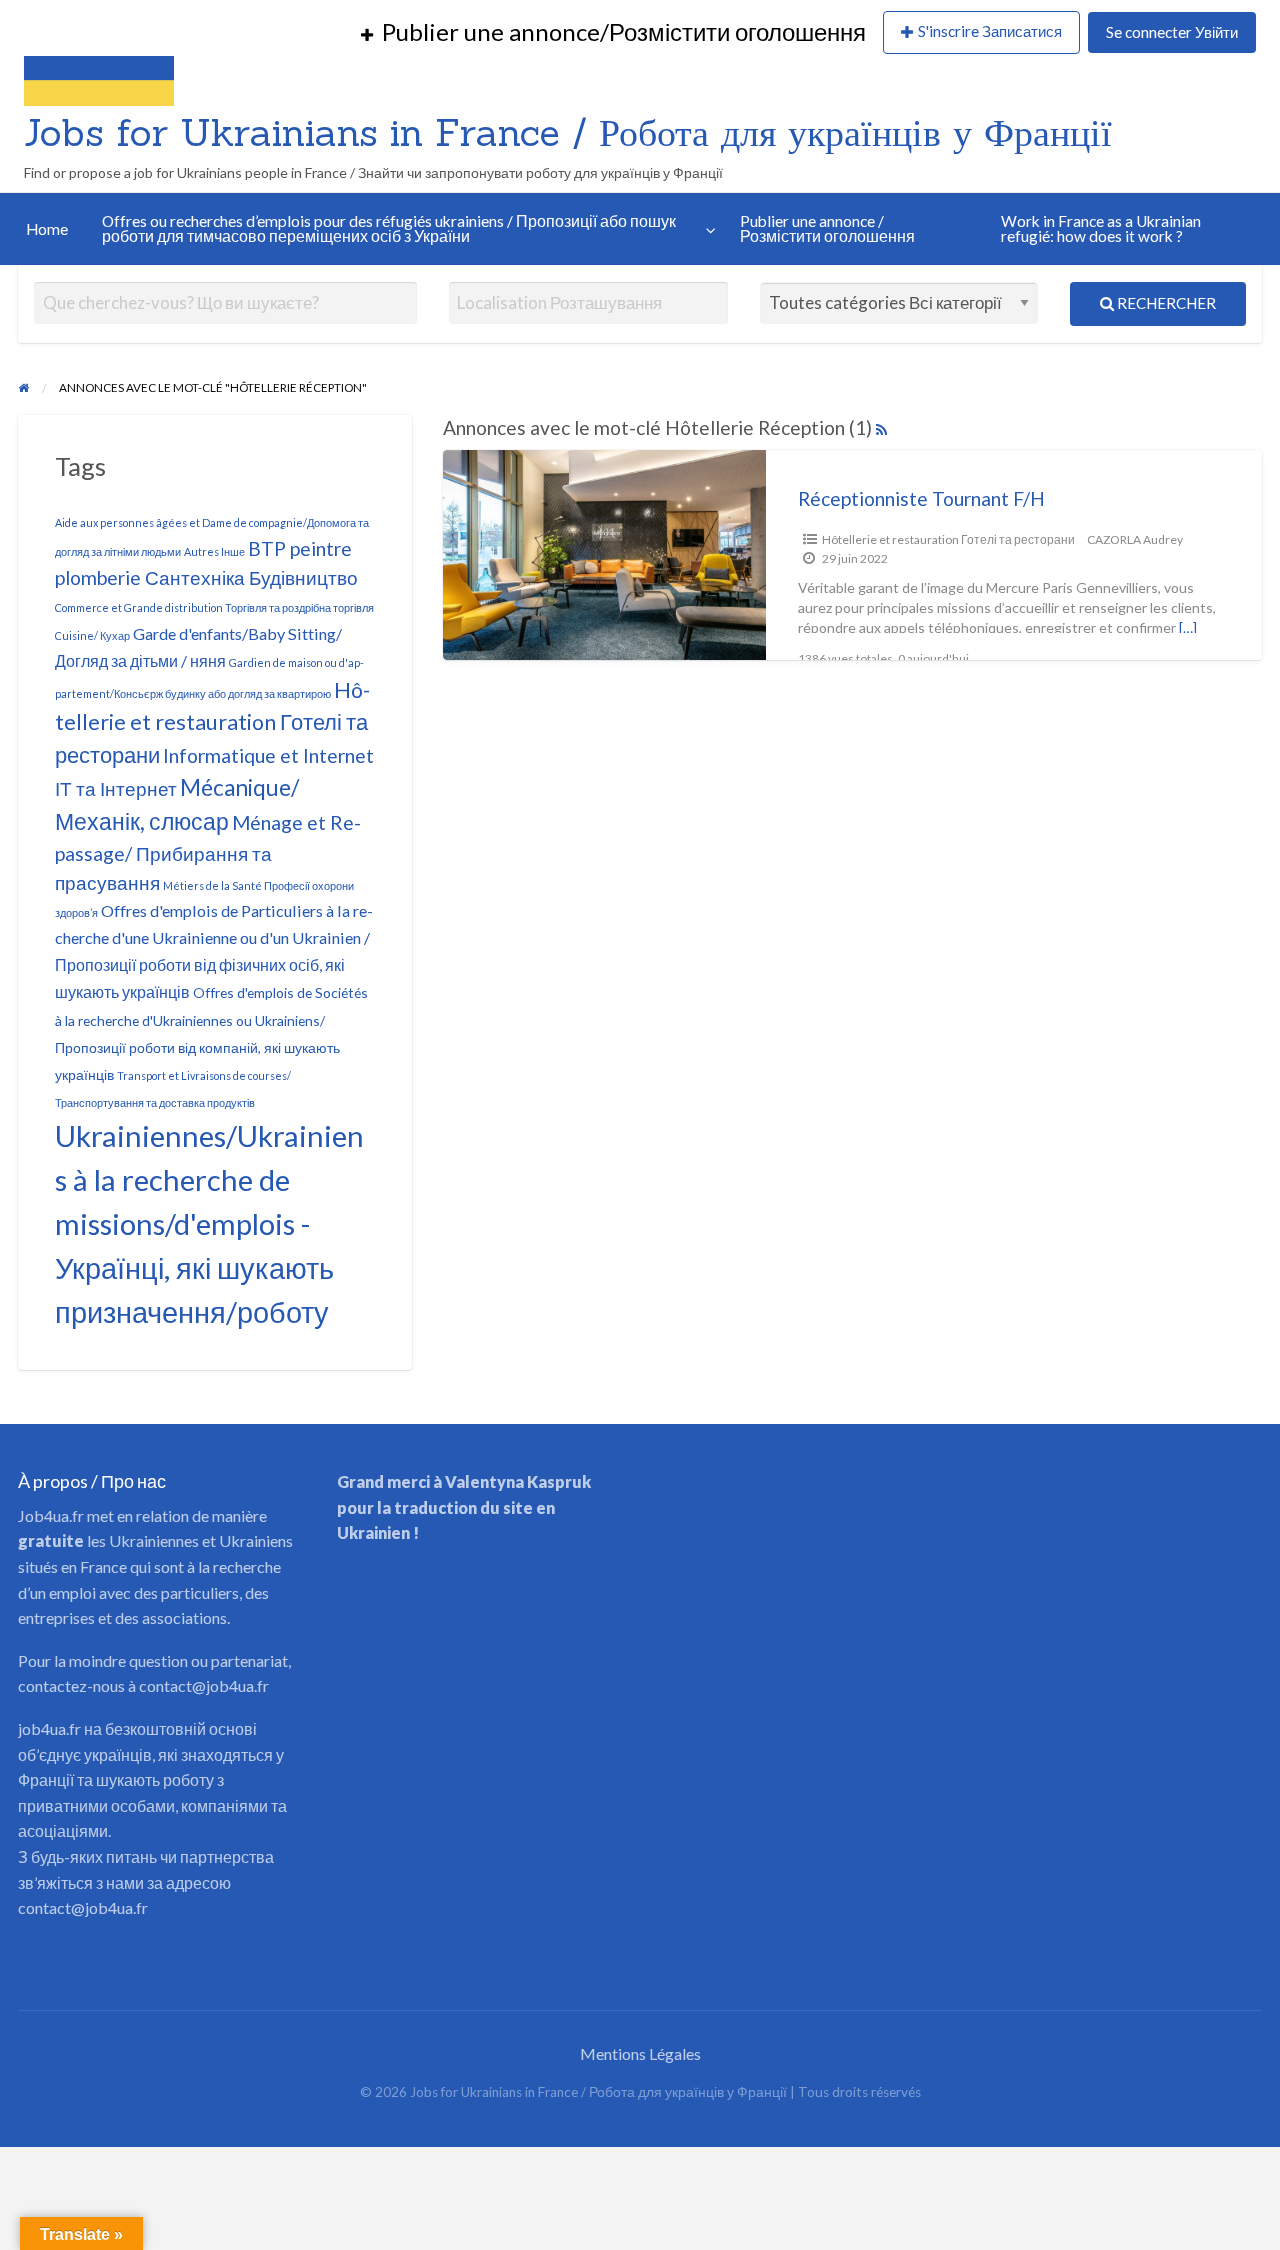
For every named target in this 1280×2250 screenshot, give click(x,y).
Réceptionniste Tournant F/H (921, 498)
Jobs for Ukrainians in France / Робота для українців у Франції (568, 132)
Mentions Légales (640, 2053)
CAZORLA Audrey (1135, 539)
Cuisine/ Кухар (92, 635)
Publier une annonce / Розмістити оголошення (827, 229)
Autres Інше (214, 551)
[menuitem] (613, 33)
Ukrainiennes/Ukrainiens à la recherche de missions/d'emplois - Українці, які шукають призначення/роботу (209, 1223)
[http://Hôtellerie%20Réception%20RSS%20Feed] (881, 427)
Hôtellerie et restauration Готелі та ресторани (212, 722)
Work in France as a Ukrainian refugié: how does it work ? (1101, 229)
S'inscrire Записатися (990, 31)
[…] (1188, 627)
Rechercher (1165, 303)
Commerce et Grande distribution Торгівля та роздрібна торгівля (214, 607)
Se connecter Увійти (1172, 32)
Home (47, 229)
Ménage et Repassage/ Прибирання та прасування (208, 852)
